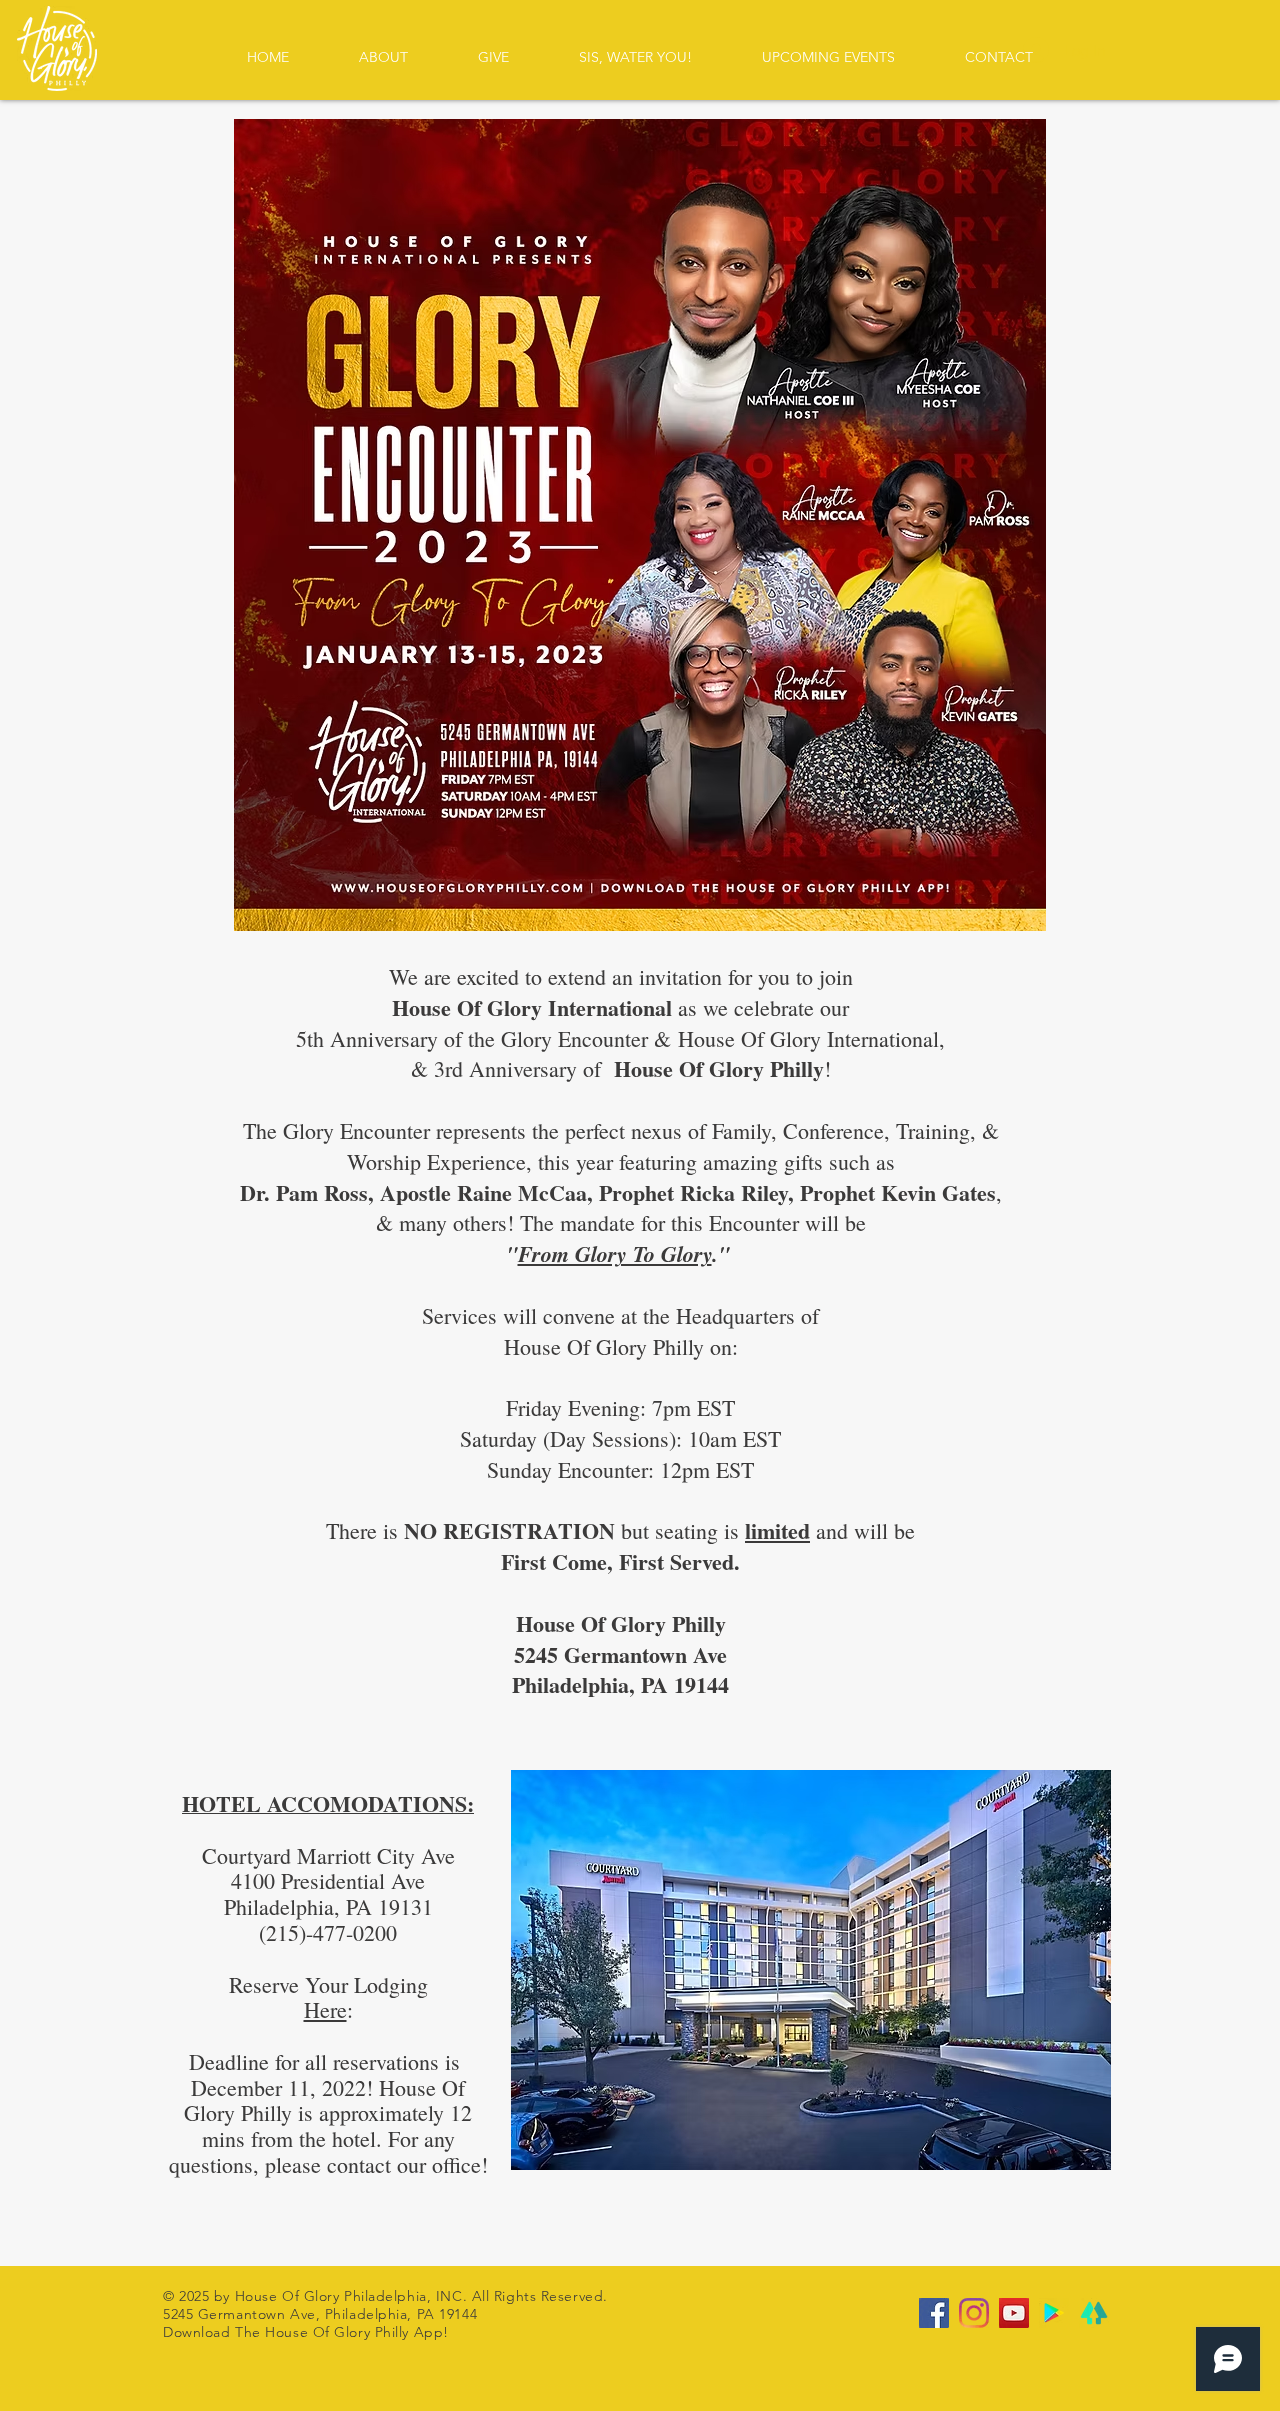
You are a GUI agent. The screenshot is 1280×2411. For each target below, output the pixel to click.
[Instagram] (974, 2313)
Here (325, 2009)
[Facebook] (934, 2313)
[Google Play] (1054, 2313)
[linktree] (1094, 2313)
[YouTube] (1014, 2313)
